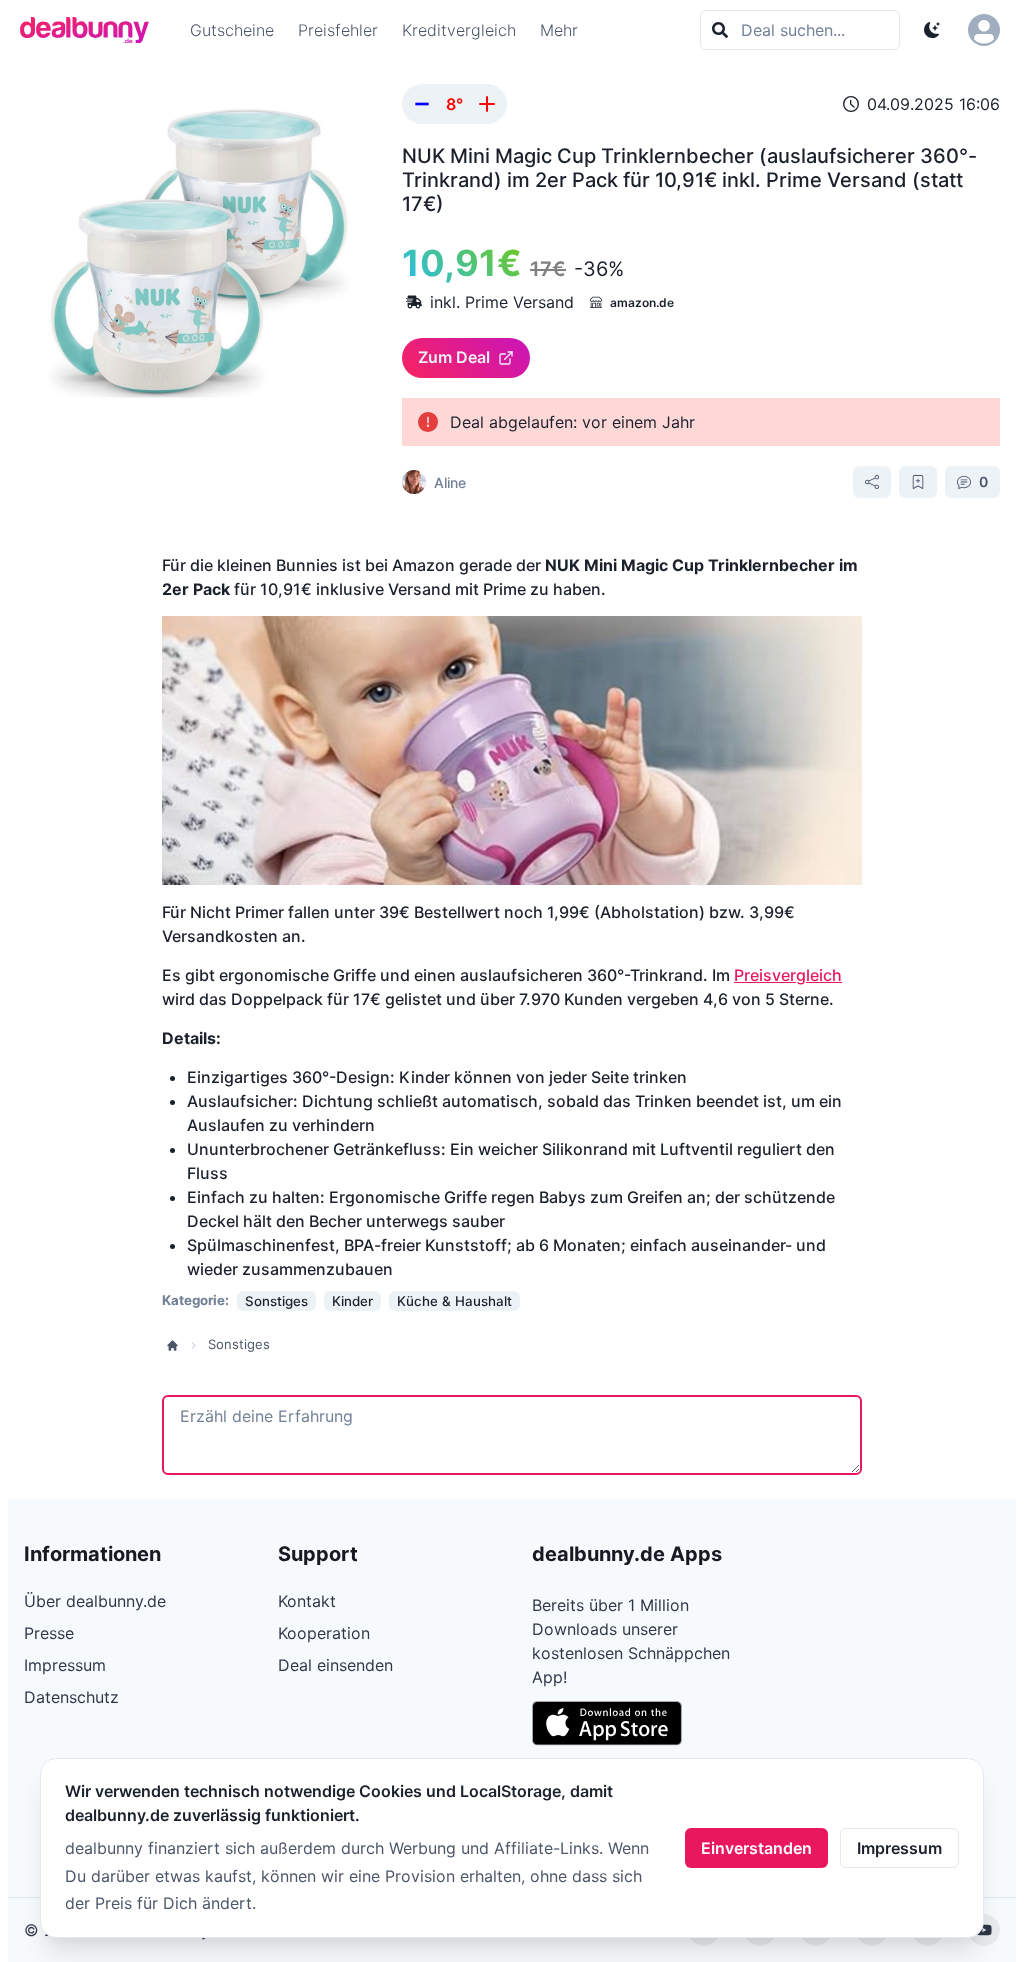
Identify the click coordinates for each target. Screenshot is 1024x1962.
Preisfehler (338, 30)
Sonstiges (239, 1344)
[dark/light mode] (932, 30)
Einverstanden (756, 1848)
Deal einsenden (335, 1665)
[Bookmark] (918, 482)
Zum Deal (454, 357)
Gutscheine (232, 30)
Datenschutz (71, 1697)
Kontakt (307, 1601)
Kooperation (324, 1633)
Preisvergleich (788, 975)
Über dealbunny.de (95, 1601)
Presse (49, 1633)
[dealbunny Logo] (91, 30)
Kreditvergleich (459, 30)
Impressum (899, 1848)
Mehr (559, 30)
